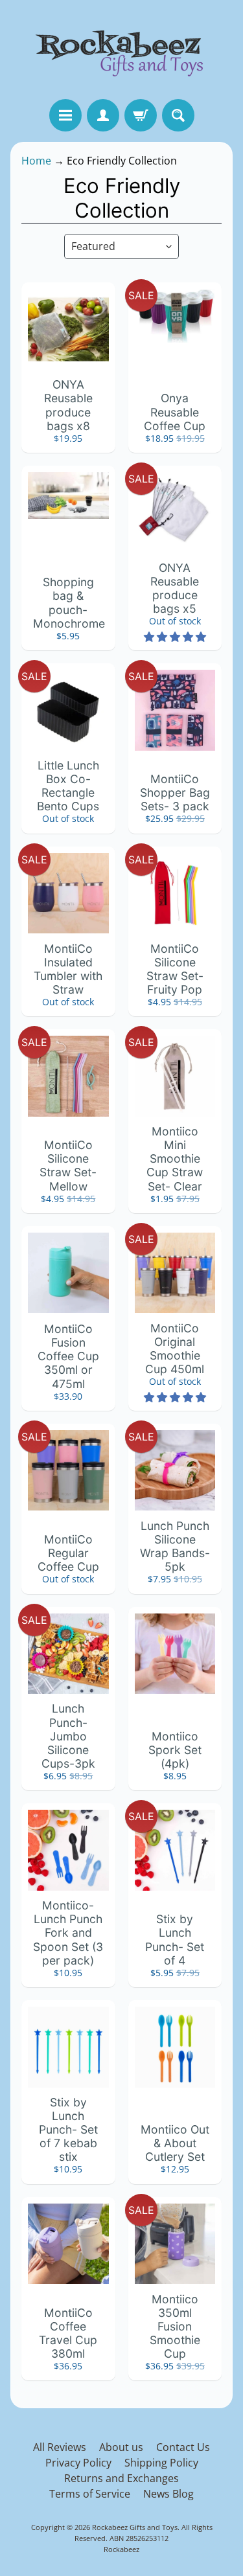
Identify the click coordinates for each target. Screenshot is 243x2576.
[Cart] (141, 115)
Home (36, 161)
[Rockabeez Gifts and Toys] (122, 50)
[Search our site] (178, 115)
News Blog (168, 2494)
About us (121, 2447)
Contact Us (183, 2447)
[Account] (103, 115)
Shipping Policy (161, 2463)
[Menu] (65, 115)
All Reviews (60, 2447)
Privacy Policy (78, 2463)
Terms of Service (90, 2494)
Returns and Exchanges (121, 2478)
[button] (175, 637)
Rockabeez (121, 2549)
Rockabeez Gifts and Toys (135, 2527)
